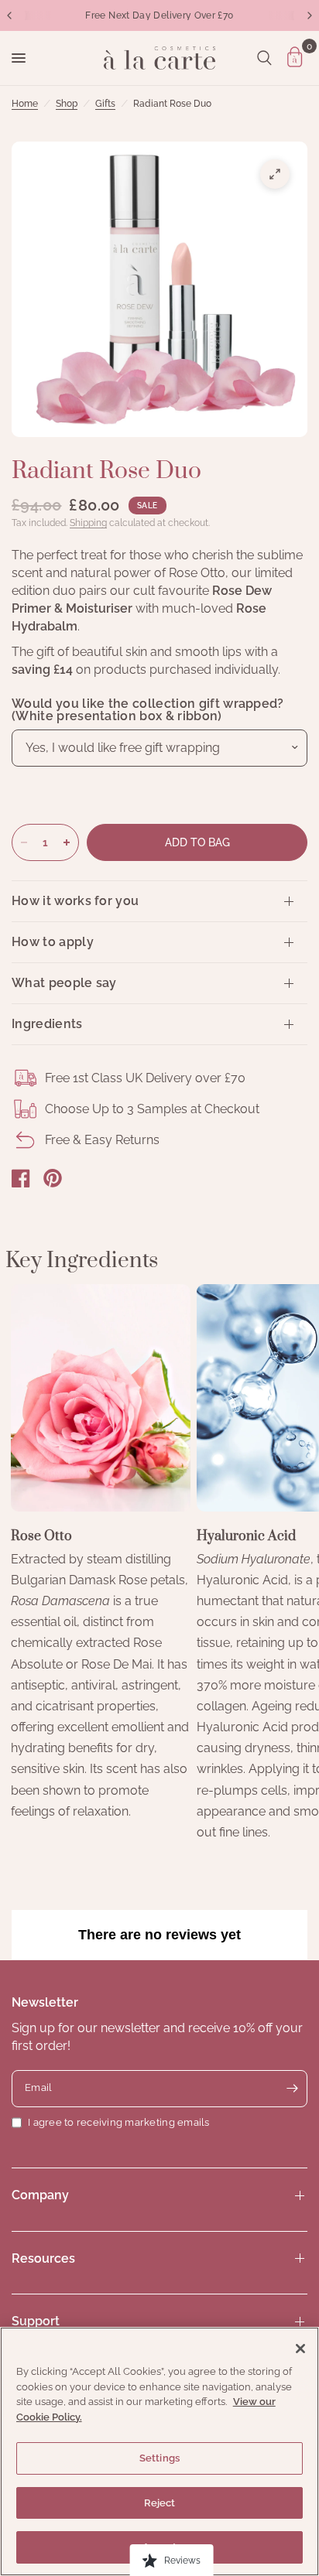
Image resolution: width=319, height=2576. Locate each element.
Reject (160, 2503)
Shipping (88, 523)
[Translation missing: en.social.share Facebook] (21, 1178)
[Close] (300, 2349)
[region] (159, 2451)
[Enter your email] (292, 2089)
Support (36, 2321)
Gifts (105, 104)
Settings (159, 2458)
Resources (43, 2258)
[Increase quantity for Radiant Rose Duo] (67, 842)
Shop (67, 104)
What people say (64, 983)
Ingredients (47, 1024)
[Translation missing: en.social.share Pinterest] (53, 1178)
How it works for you (75, 901)
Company (40, 2195)
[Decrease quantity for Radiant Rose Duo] (24, 842)
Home (25, 104)
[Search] (264, 58)
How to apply (53, 942)
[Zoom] (275, 174)
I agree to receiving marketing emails (119, 2122)
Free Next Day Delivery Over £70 (159, 15)
